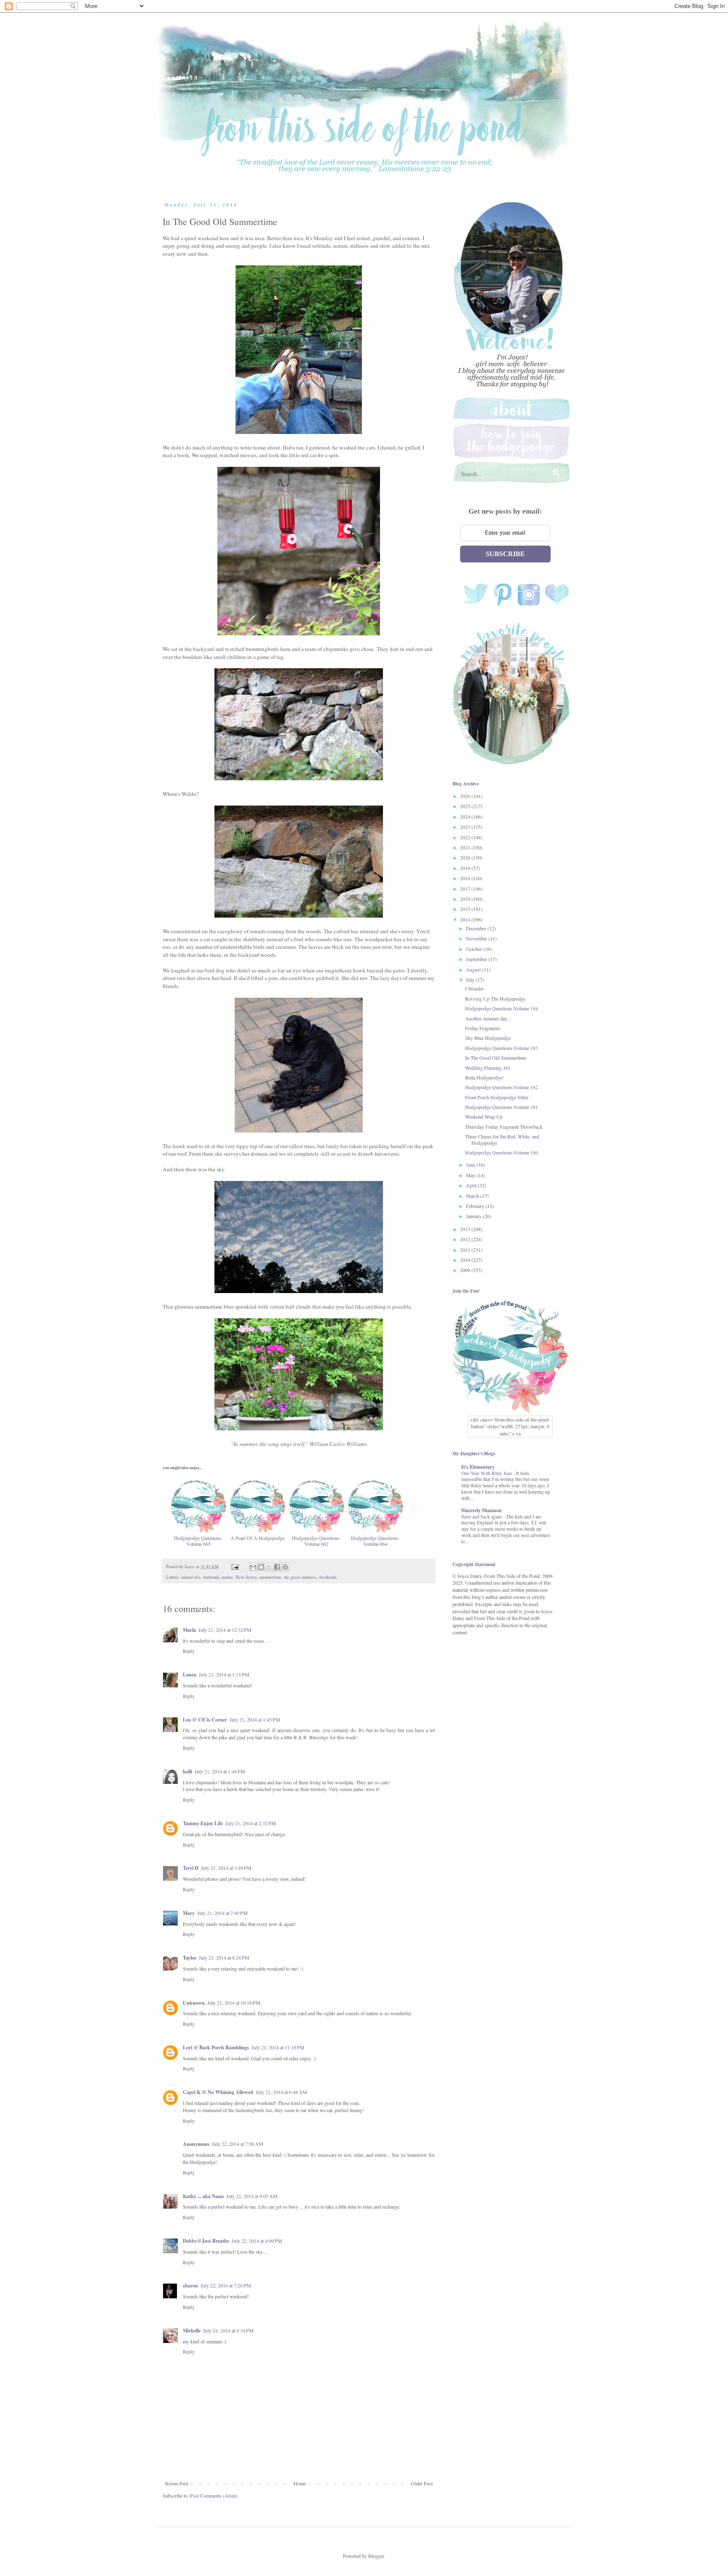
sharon (190, 2285)
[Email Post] (235, 1566)
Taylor (190, 1958)
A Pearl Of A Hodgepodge (257, 1538)
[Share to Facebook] (277, 1567)
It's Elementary (478, 1467)
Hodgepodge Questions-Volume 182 (502, 1087)
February (476, 1206)
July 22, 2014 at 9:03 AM (252, 2196)
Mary (189, 1913)
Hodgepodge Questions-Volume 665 (198, 1541)
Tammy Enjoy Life (203, 1823)
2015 (466, 909)
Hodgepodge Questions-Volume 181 (502, 1107)
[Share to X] (269, 1567)
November (477, 938)
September (477, 959)
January (474, 1216)
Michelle (192, 2331)
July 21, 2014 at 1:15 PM (224, 1674)
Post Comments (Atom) (214, 2496)
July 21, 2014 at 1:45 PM (255, 1719)
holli (187, 1771)
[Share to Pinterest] (285, 1567)
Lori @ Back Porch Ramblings (216, 2047)
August (474, 969)
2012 (466, 1239)
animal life (191, 1577)
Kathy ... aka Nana (203, 2196)
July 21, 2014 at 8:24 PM (224, 1957)
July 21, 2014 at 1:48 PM (220, 1771)
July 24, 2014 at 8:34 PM (228, 2330)
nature (227, 1577)
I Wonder (474, 988)
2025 (466, 806)
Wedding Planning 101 (488, 1068)
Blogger (376, 2556)
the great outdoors (300, 1577)
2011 (466, 1250)
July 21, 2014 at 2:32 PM (251, 1823)
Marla (189, 1630)
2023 (466, 827)
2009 (466, 1270)
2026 (466, 796)
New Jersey (246, 1577)
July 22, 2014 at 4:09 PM (257, 2241)
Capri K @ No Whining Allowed (218, 2092)
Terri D (191, 1868)
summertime (270, 1577)
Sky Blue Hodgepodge (488, 1038)
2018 (466, 878)
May (471, 1175)
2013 (466, 1229)
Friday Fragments (483, 1028)
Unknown (194, 2003)
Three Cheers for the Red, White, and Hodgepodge (502, 1139)
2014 (466, 919)
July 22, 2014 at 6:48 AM (281, 2092)
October (475, 949)
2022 (466, 837)
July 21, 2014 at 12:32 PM (225, 1630)
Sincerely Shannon (482, 1510)
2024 (466, 817)
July (471, 980)
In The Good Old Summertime (496, 1058)
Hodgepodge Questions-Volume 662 (316, 1541)
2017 (466, 889)
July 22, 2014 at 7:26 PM (226, 2285)
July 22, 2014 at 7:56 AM (238, 2144)
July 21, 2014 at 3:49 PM (226, 1868)
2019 (466, 868)
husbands (211, 1577)
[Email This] (253, 1567)
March (473, 1196)
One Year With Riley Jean (487, 1473)
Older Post (422, 2483)
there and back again (482, 1517)
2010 (466, 1260)
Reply (189, 1651)
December (477, 928)
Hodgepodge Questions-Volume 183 (502, 1048)
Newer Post (177, 2483)
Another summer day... (488, 1018)
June (471, 1165)
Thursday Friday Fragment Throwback (504, 1127)
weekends (328, 1577)
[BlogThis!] (261, 1567)
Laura (190, 1675)
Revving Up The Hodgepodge (495, 999)
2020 (466, 857)
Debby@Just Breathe (206, 2241)
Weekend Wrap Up (484, 1117)
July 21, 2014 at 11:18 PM (278, 2047)
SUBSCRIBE (505, 554)
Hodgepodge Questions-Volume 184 (502, 1008)
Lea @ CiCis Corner (205, 1720)
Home (300, 2483)
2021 (466, 847)
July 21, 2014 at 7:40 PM (222, 1913)
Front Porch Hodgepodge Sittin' (497, 1097)
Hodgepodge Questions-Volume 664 (375, 1541)
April (472, 1185)
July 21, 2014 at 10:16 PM (234, 2003)
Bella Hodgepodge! (484, 1077)
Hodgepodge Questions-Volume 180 (502, 1152)
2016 (466, 899)
